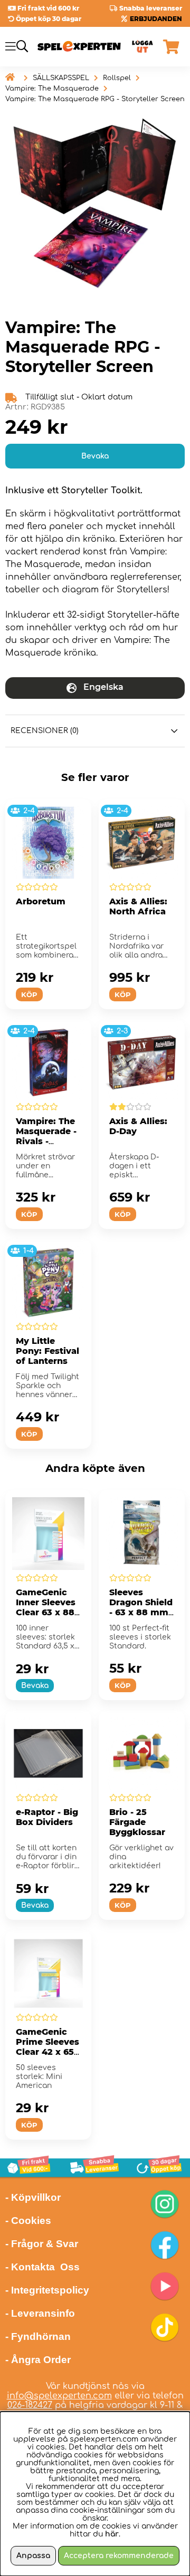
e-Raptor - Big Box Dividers (47, 1817)
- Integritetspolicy (47, 2290)
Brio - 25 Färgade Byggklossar (137, 1822)
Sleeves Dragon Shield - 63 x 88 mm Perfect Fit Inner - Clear (141, 1612)
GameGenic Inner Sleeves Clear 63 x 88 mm (46, 1607)
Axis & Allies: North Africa (138, 906)
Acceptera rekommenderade (119, 2556)
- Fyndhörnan (38, 2336)
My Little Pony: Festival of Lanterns (47, 1351)
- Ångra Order (38, 2360)
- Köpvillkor (33, 2197)
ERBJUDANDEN (156, 19)
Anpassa (33, 2556)
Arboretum (41, 901)
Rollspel (117, 78)
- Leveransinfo (40, 2313)
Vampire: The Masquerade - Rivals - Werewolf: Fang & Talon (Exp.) (46, 1146)
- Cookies (28, 2221)
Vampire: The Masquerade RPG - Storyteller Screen (95, 99)
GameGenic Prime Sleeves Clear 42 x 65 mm (47, 2047)
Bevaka (95, 456)
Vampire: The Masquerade (52, 89)
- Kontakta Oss (42, 2267)
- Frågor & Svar (42, 2244)
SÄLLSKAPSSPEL (61, 78)
